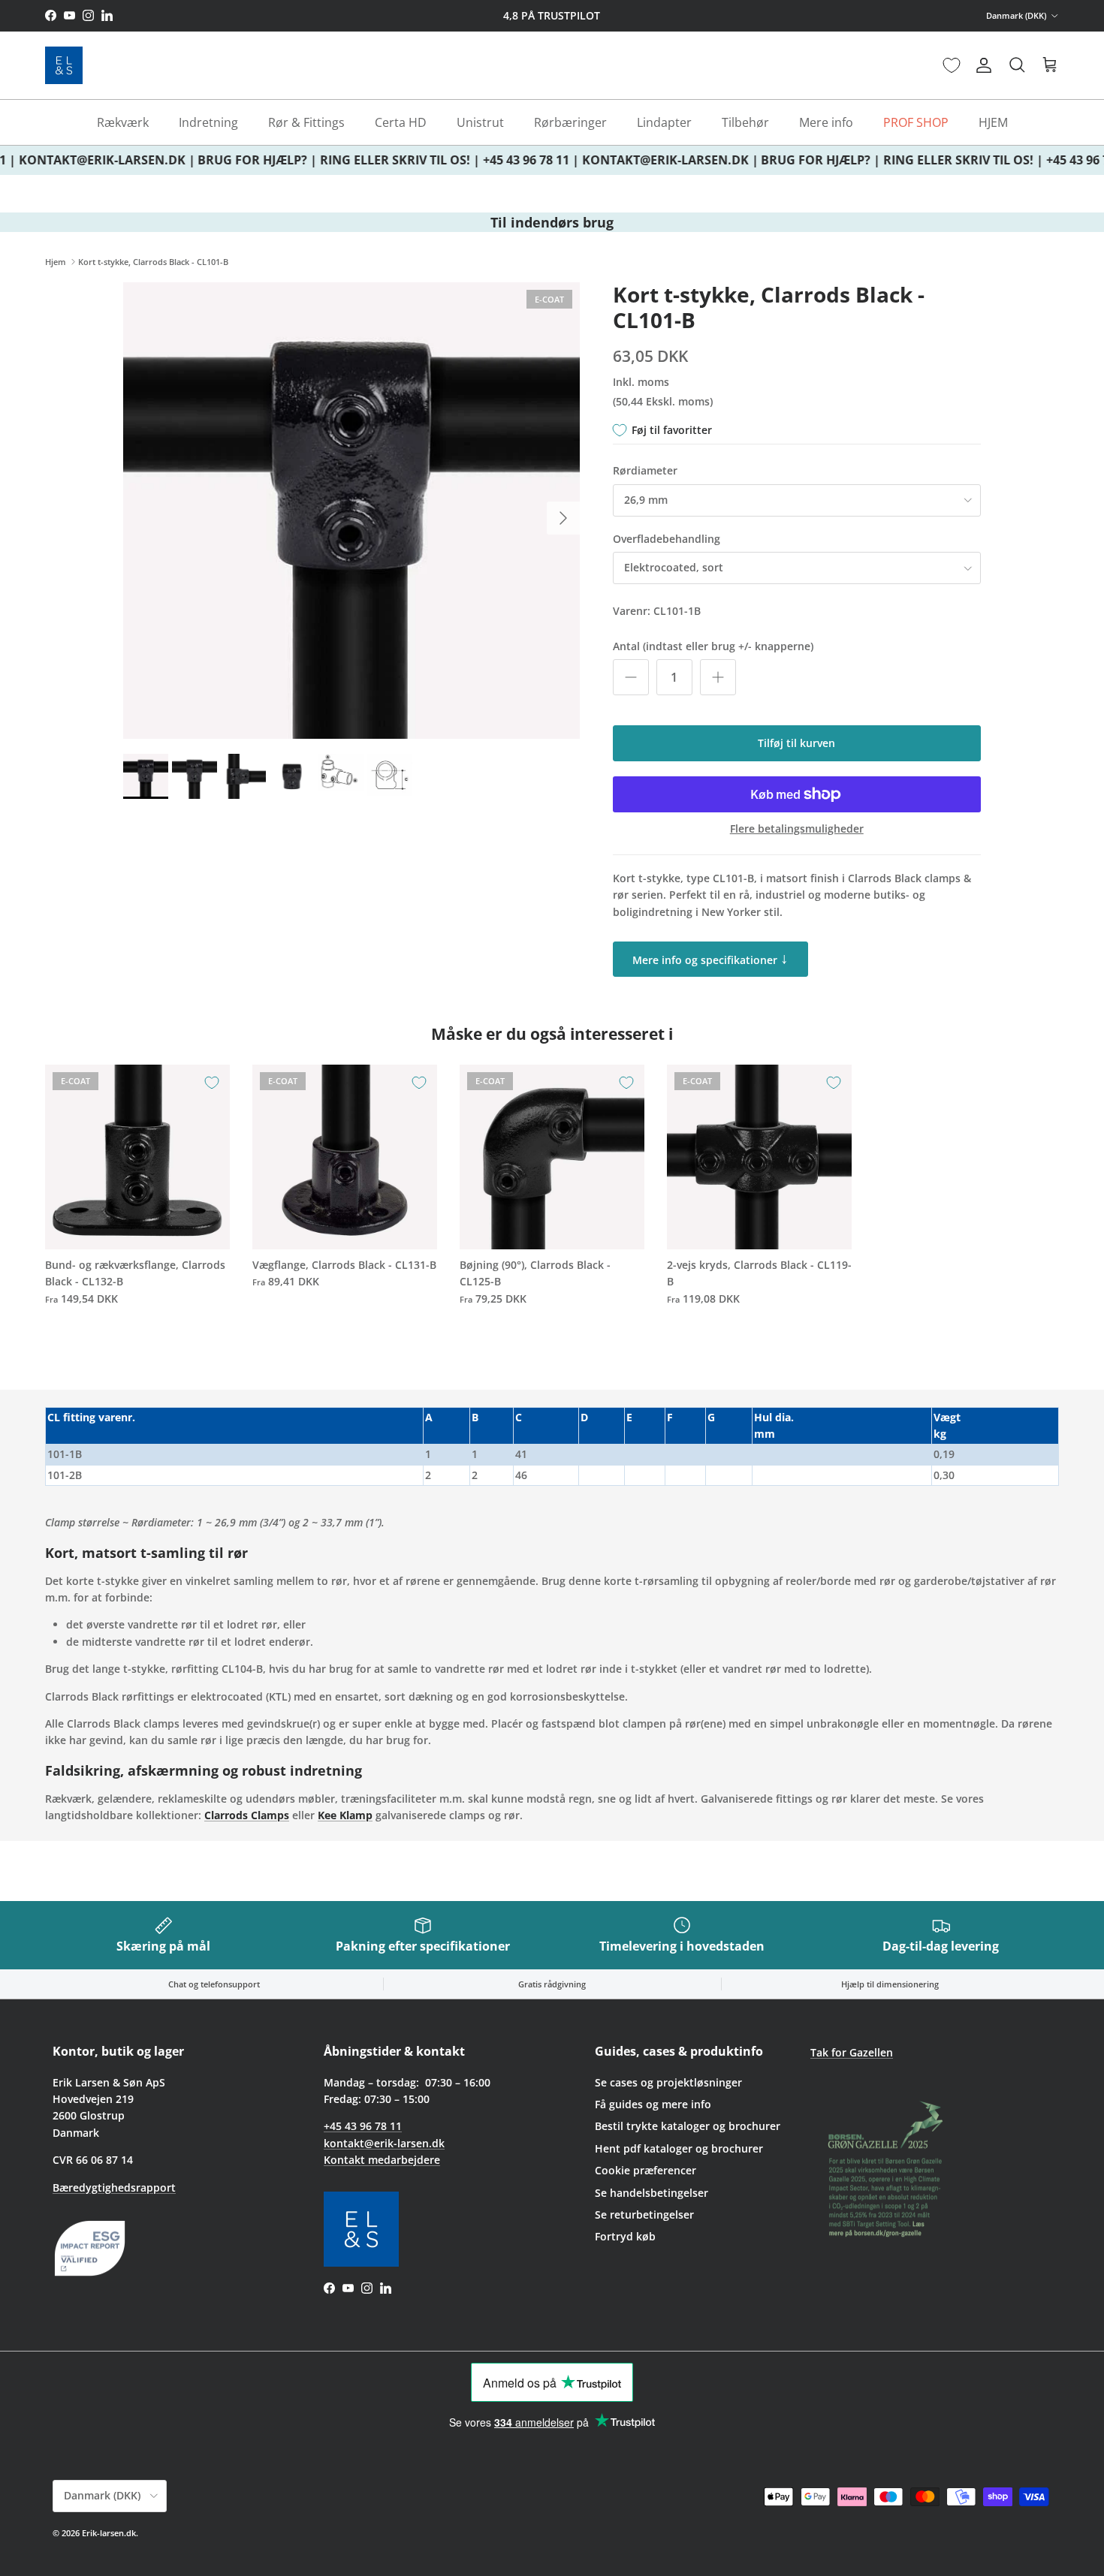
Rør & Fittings (306, 122)
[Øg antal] (718, 677)
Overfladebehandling (667, 539)
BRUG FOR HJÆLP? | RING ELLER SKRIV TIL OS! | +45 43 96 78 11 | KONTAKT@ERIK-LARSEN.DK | (466, 160)
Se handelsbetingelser (652, 2193)
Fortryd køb (625, 2236)
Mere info (826, 122)
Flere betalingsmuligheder (797, 829)
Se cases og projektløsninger (668, 2082)
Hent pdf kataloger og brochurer (679, 2148)
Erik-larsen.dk (109, 2533)
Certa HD (401, 122)
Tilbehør (745, 122)
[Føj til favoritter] (212, 1083)
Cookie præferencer (646, 2170)
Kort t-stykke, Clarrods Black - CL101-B (153, 262)
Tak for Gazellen (852, 2052)
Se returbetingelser (644, 2214)
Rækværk (123, 122)
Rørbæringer (570, 122)
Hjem (56, 262)
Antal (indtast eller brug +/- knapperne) (713, 646)
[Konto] (981, 65)
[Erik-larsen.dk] (64, 65)
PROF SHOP (916, 122)
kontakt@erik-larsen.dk (384, 2143)
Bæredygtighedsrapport (114, 2187)
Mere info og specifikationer (710, 958)
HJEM (993, 122)
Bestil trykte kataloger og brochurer (688, 2126)
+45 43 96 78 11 (363, 2126)
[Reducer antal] (631, 677)
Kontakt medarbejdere (382, 2160)
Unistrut (480, 122)
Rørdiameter (645, 470)
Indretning (208, 122)
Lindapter (664, 122)
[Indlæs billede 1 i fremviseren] (351, 511)
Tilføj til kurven (796, 743)
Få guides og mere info (653, 2104)
